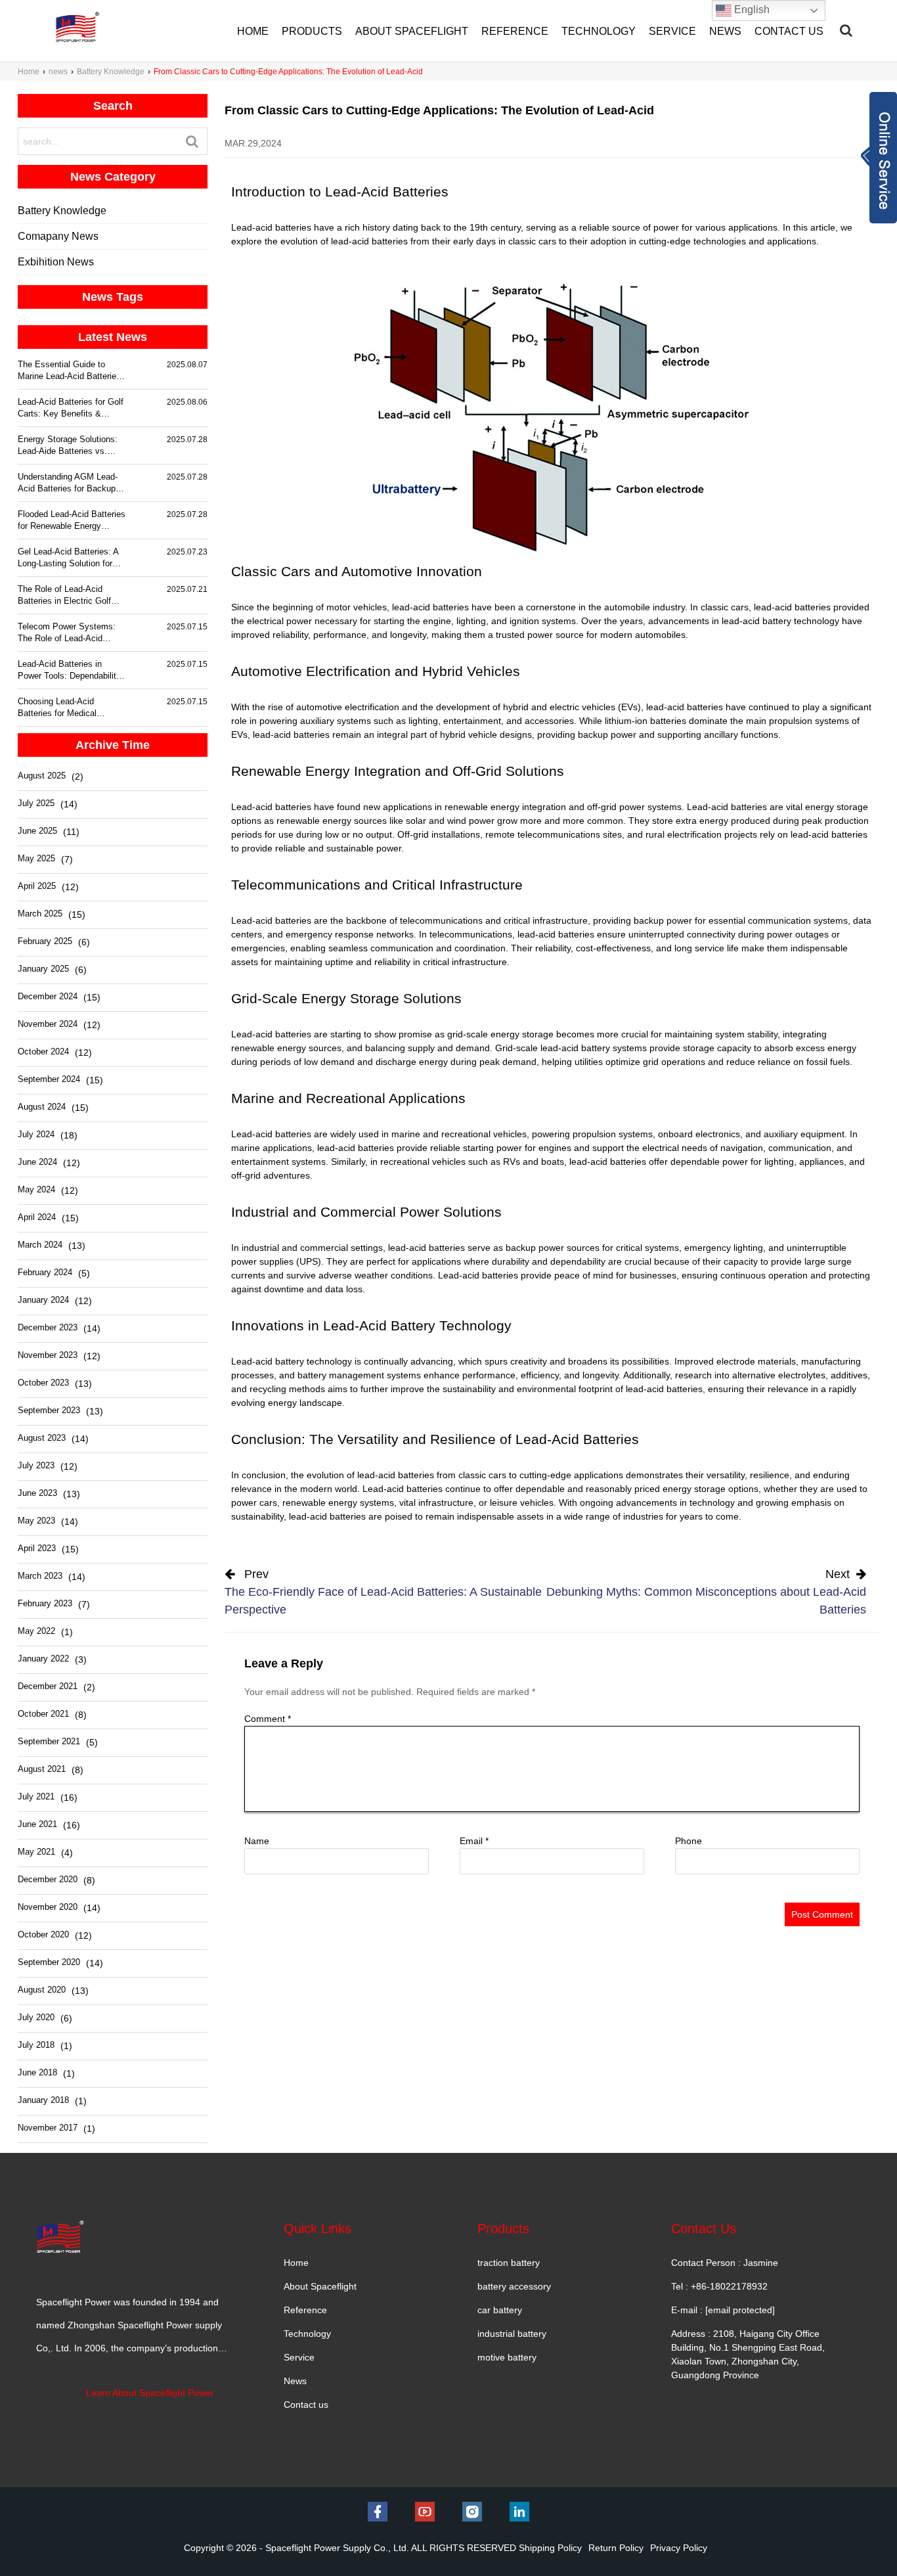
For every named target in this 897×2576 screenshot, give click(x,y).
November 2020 (48, 1907)
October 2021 (43, 1714)
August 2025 (42, 776)
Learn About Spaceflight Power (150, 2393)
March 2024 (40, 1245)
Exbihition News (56, 262)
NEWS (725, 31)
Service (299, 2357)
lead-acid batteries (396, 1475)
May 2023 (36, 1521)
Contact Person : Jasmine (725, 2263)
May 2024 (36, 1189)
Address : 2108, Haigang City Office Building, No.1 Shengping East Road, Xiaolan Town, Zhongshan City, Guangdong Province (748, 2354)
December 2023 (48, 1327)
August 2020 (42, 1990)
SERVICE (672, 31)
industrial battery (512, 2334)
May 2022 (36, 1631)
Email (474, 1841)
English (751, 10)
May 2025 (36, 858)
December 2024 (48, 996)
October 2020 (43, 1934)
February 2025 (45, 941)
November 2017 (48, 2128)
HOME (253, 31)
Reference (305, 2310)
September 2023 (49, 1410)
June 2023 (37, 1493)
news (58, 72)
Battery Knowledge (111, 72)
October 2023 (43, 1383)
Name (257, 1841)
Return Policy (616, 2548)
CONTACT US (789, 31)
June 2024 (37, 1162)
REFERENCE (515, 31)
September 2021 (49, 1741)
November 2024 (48, 1024)
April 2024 (37, 1217)
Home (29, 72)
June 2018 (37, 2072)
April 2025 (37, 886)
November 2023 (48, 1355)
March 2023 (40, 1576)
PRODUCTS (312, 31)
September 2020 (49, 1962)
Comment (268, 1719)
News (295, 2381)
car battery (500, 2310)
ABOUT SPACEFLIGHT (412, 31)
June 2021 (37, 1824)
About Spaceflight (320, 2286)
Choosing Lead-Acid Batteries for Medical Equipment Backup (57, 708)
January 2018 (43, 2100)
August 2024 (42, 1107)
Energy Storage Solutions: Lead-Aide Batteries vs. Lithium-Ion (68, 446)
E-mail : (723, 2310)
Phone (689, 1841)
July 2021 (36, 1796)
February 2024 (45, 1272)
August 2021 (42, 1769)
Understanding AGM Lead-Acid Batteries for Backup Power (68, 483)
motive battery (507, 2357)
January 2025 (43, 969)
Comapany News (58, 236)
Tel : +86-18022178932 (719, 2286)
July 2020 (36, 2017)
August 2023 (42, 1438)
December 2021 (48, 1686)
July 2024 (36, 1134)
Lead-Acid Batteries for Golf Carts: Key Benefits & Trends (71, 408)
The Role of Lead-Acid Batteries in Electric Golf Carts (64, 596)
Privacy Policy (679, 2548)
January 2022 (43, 1659)
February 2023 (45, 1603)
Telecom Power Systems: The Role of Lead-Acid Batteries (67, 633)
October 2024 (43, 1051)
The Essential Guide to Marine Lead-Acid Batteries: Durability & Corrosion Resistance (71, 371)
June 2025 (37, 831)
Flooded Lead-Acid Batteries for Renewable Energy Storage (72, 521)
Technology (307, 2334)
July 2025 (36, 803)
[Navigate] (846, 30)
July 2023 (36, 1465)
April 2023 (37, 1548)
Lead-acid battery (268, 1361)
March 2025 (40, 914)
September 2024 (49, 1079)
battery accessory (514, 2286)
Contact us (306, 2405)
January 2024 (43, 1300)
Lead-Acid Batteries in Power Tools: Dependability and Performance (69, 670)
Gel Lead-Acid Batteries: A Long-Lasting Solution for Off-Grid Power (68, 558)
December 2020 (48, 1879)
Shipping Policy (550, 2548)
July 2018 (36, 2045)
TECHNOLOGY (599, 31)
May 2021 (36, 1852)
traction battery (509, 2263)
